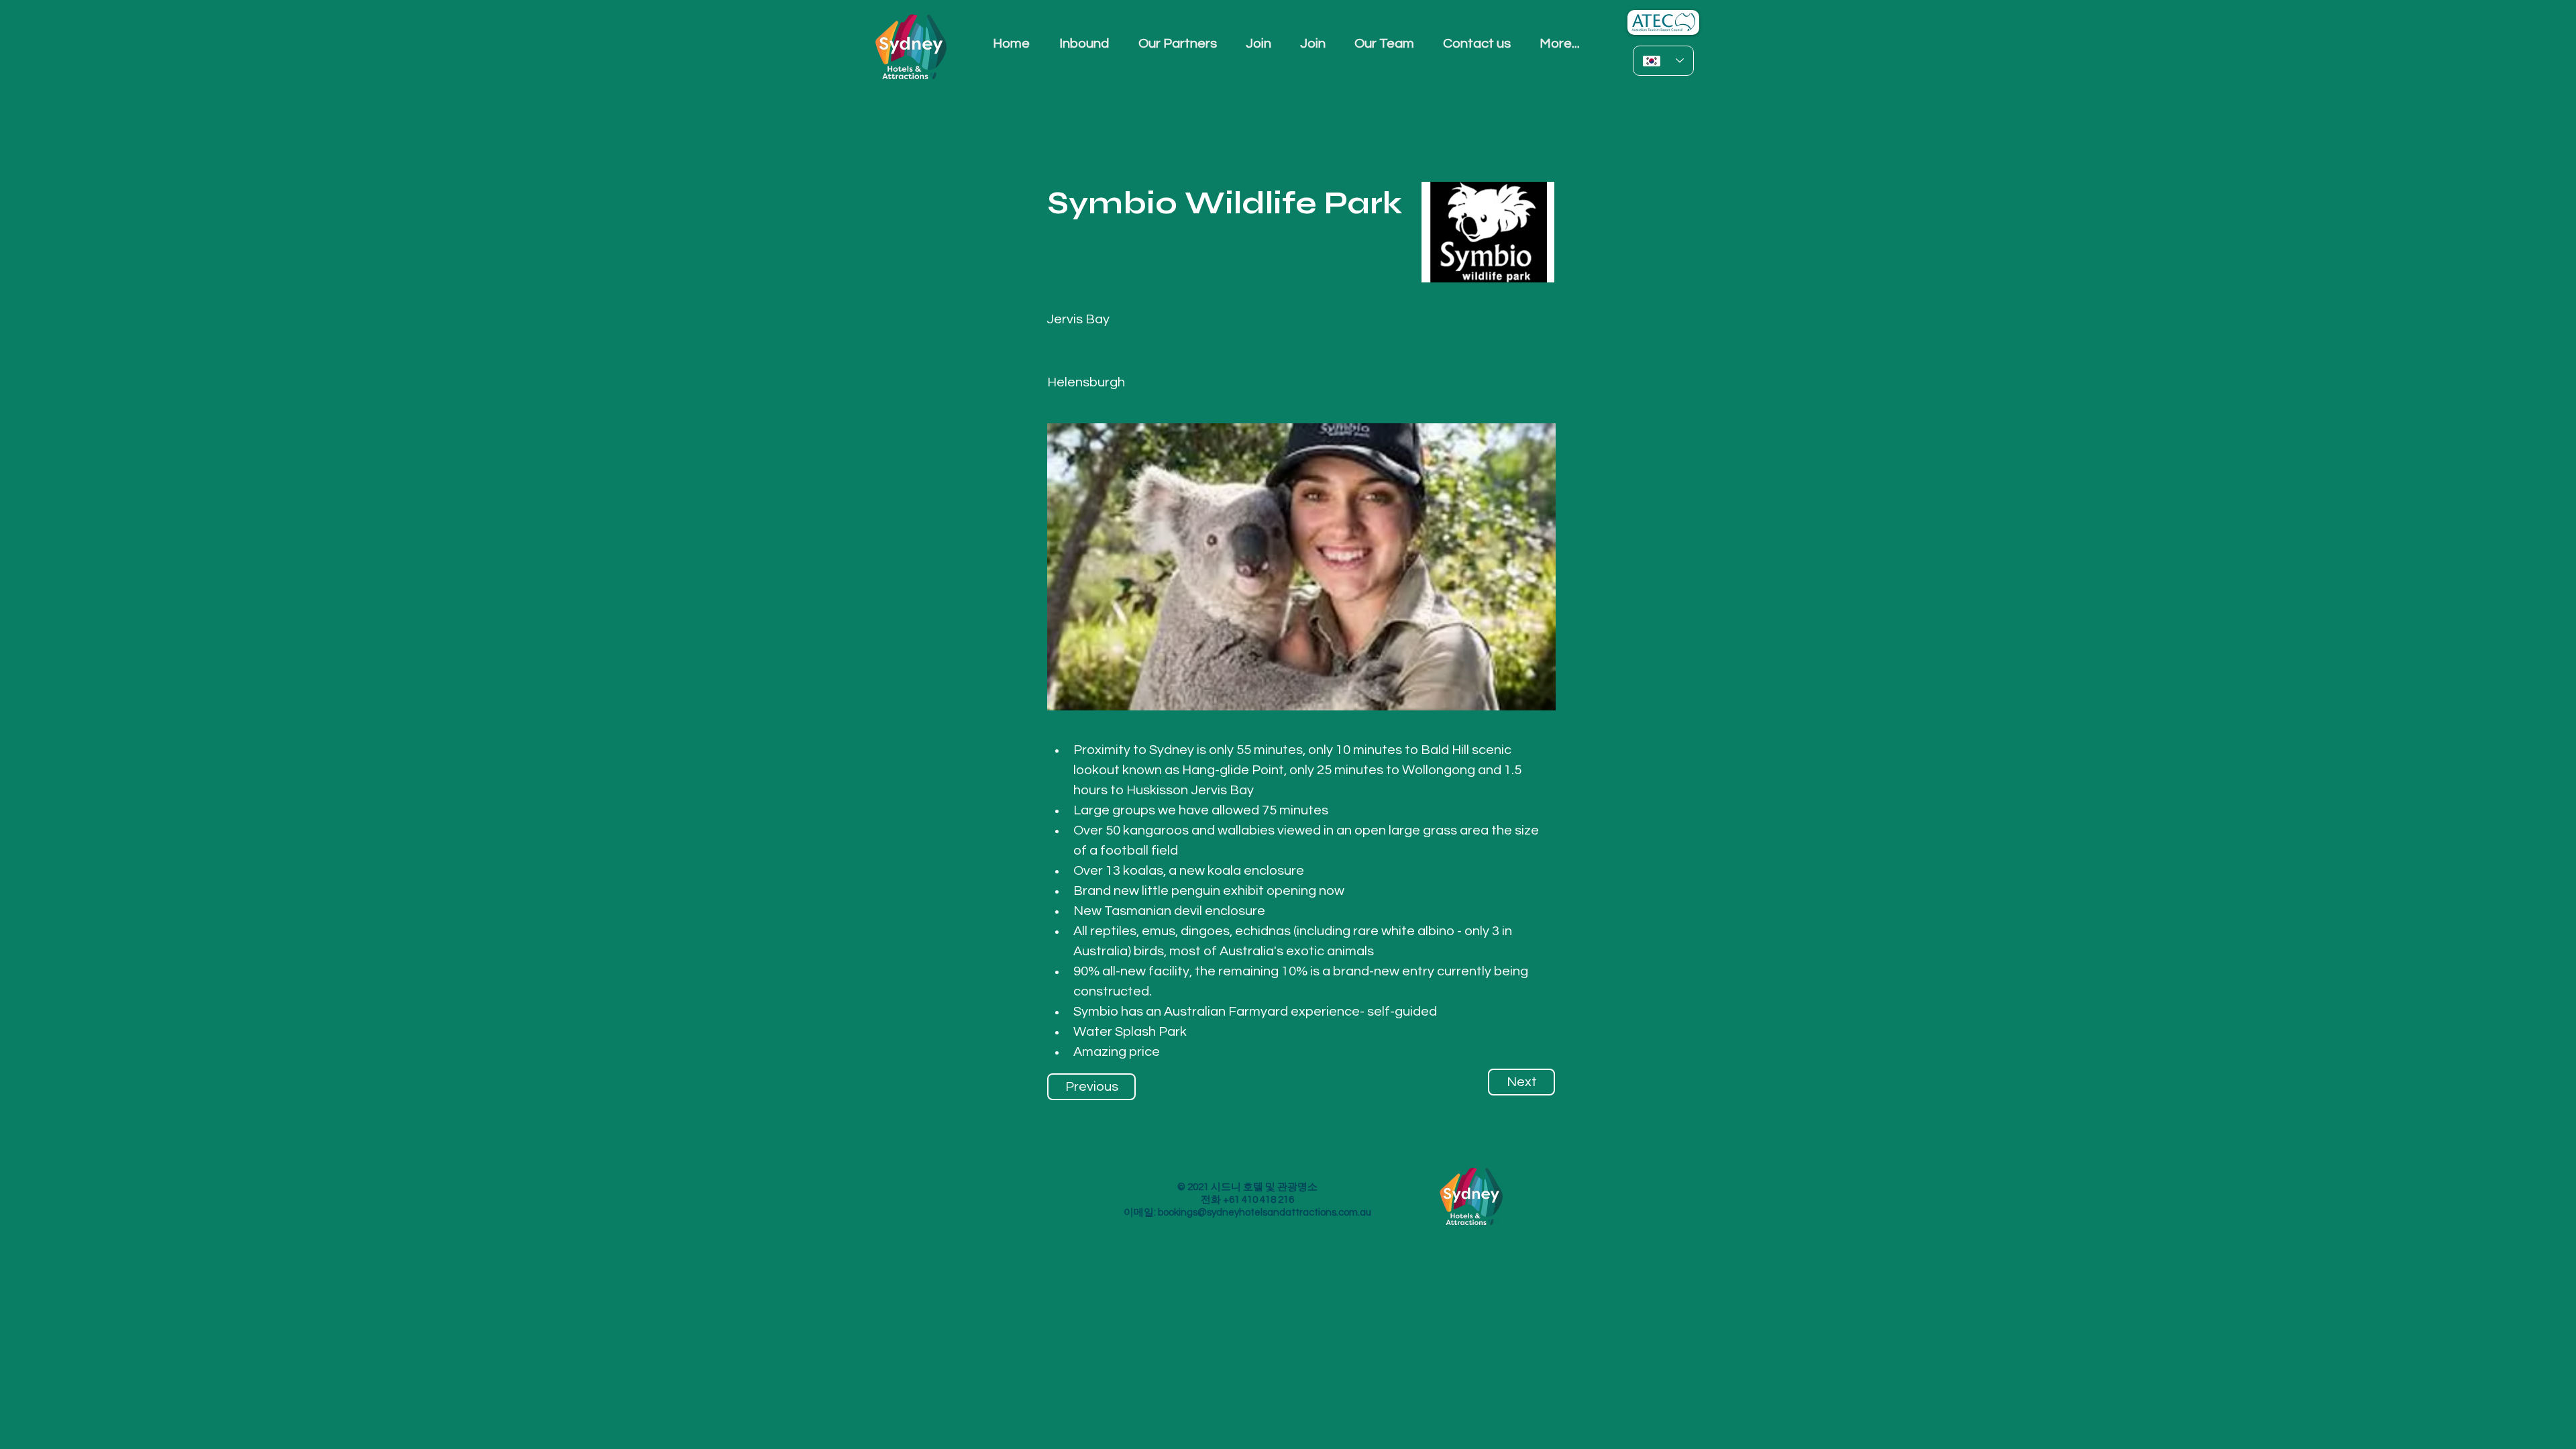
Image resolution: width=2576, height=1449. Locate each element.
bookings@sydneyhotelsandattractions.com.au (1265, 1213)
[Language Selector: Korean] (1663, 61)
